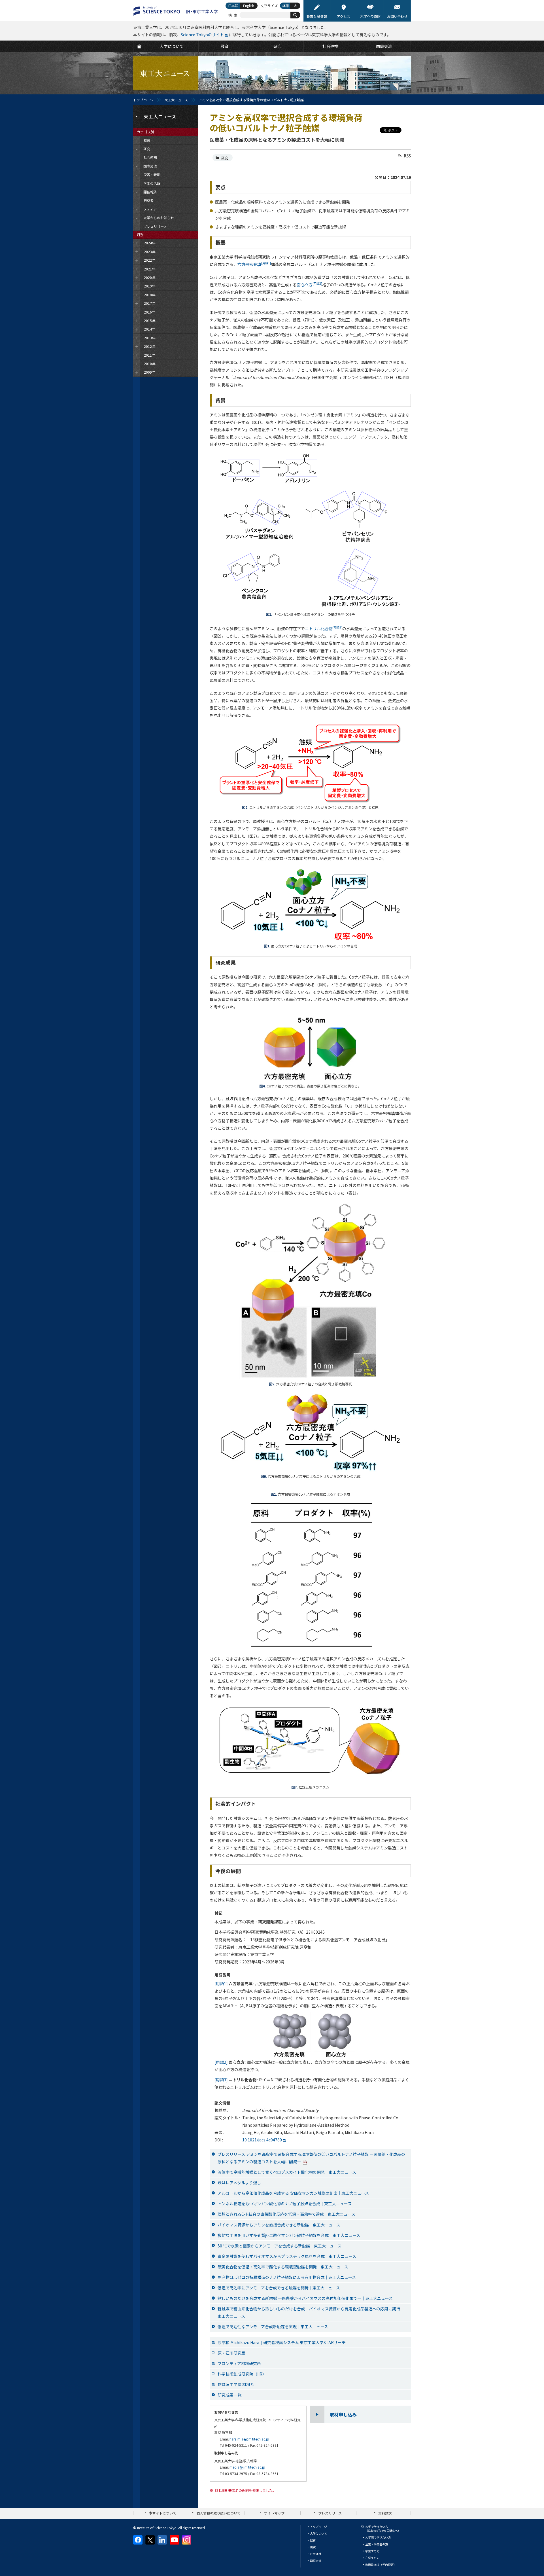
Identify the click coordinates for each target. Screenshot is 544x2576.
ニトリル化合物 (324, 628)
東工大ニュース (176, 100)
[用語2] (221, 2062)
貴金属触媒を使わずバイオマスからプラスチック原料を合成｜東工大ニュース (287, 2256)
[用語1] (221, 1984)
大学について (318, 2533)
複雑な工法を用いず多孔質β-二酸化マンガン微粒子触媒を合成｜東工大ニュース (289, 2235)
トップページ (143, 100)
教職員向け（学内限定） (381, 2565)
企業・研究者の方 (377, 2544)
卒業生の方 (372, 2551)
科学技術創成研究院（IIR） (242, 2374)
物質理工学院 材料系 (236, 2384)
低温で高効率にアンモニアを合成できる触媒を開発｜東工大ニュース (279, 2288)
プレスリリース (330, 2513)
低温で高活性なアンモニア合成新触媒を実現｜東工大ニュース (273, 2327)
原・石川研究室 (231, 2353)
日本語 (233, 6)
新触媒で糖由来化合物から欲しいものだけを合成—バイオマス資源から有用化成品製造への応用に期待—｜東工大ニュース (313, 2312)
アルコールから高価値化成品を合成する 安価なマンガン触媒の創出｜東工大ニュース (293, 2193)
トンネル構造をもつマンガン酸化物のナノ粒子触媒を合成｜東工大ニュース (285, 2204)
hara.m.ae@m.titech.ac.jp (249, 2439)
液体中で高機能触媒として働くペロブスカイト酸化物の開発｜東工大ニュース (287, 2172)
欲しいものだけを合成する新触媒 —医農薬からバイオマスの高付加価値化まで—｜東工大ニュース (305, 2298)
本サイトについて (163, 2513)
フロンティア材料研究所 (239, 2363)
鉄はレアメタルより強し (239, 2183)
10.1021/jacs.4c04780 (262, 2140)
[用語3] (221, 2080)
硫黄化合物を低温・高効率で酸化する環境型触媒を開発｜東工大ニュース (283, 2267)
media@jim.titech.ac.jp (247, 2467)
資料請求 (385, 2513)
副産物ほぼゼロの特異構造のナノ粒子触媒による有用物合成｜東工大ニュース (287, 2277)
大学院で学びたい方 (378, 2537)
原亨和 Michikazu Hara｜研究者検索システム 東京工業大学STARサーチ (282, 2342)
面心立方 (309, 285)
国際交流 (316, 2561)
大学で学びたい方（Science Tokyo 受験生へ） (383, 2529)
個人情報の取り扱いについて (218, 2513)
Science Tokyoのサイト (202, 35)
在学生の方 (372, 2558)
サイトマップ (274, 2513)
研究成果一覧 (229, 2395)
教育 (313, 2540)
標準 (286, 6)
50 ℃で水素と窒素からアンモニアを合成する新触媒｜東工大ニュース (280, 2246)
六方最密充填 (254, 264)
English (249, 6)
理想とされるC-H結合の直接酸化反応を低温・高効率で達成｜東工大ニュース (286, 2214)
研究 (225, 158)
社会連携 (316, 2554)
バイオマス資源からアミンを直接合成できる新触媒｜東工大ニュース (279, 2225)
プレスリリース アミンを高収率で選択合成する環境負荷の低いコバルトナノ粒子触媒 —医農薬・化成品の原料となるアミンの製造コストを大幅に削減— (311, 2158)
